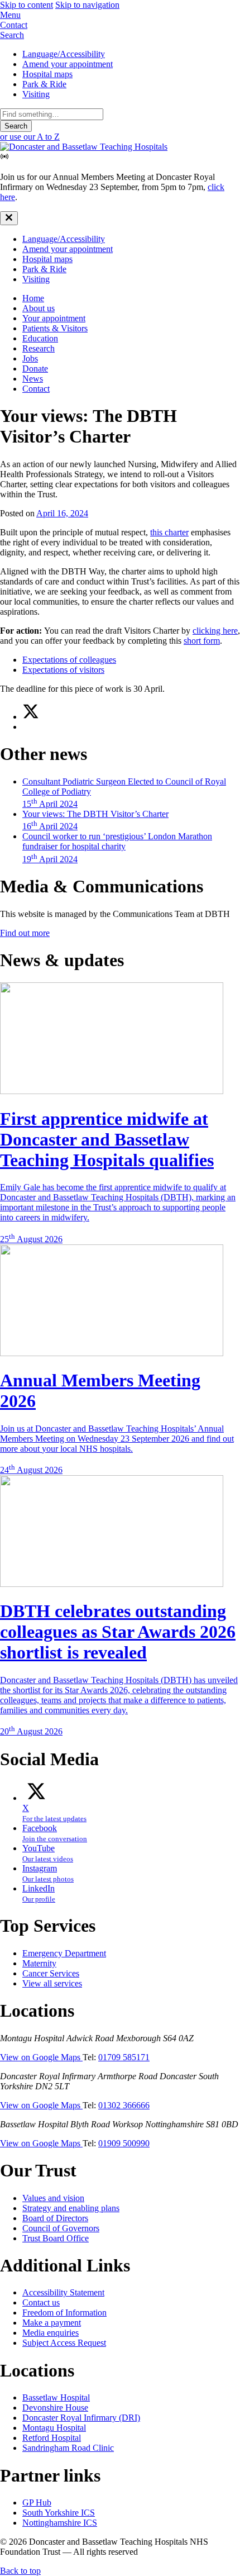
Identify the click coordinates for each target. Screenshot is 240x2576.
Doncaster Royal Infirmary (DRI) (81, 2418)
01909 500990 (124, 2143)
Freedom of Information (64, 2313)
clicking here (215, 631)
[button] (120, 15)
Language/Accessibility (64, 54)
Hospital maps (47, 74)
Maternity (39, 1963)
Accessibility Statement (63, 2292)
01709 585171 (124, 2057)
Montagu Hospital (54, 2428)
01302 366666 (124, 2105)
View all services (52, 1983)
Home (33, 298)
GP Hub (37, 2503)
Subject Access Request (64, 2343)
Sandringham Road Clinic (68, 2448)
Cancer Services (51, 1973)
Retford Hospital (52, 2438)
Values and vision (53, 2198)
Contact (36, 389)
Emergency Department (64, 1953)
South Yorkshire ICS (59, 2513)
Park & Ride (44, 84)
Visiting (36, 94)
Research (39, 348)
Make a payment (52, 2323)
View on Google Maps (41, 2057)
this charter (169, 532)
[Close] (9, 218)
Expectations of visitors (63, 670)
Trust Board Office (56, 2238)
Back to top (20, 2571)
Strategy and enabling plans (71, 2208)
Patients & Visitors (55, 328)
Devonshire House (55, 2408)
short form (202, 641)
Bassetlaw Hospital (56, 2397)
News (33, 379)
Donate (35, 369)
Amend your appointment (68, 64)
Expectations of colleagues (69, 660)
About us (39, 308)
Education (40, 338)
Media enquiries (51, 2333)
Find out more (25, 933)
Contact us (41, 2302)
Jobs (30, 358)
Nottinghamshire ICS (60, 2523)
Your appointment (54, 318)
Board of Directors (55, 2218)
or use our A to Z (30, 137)
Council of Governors (61, 2228)
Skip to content (27, 5)
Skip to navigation (87, 5)
